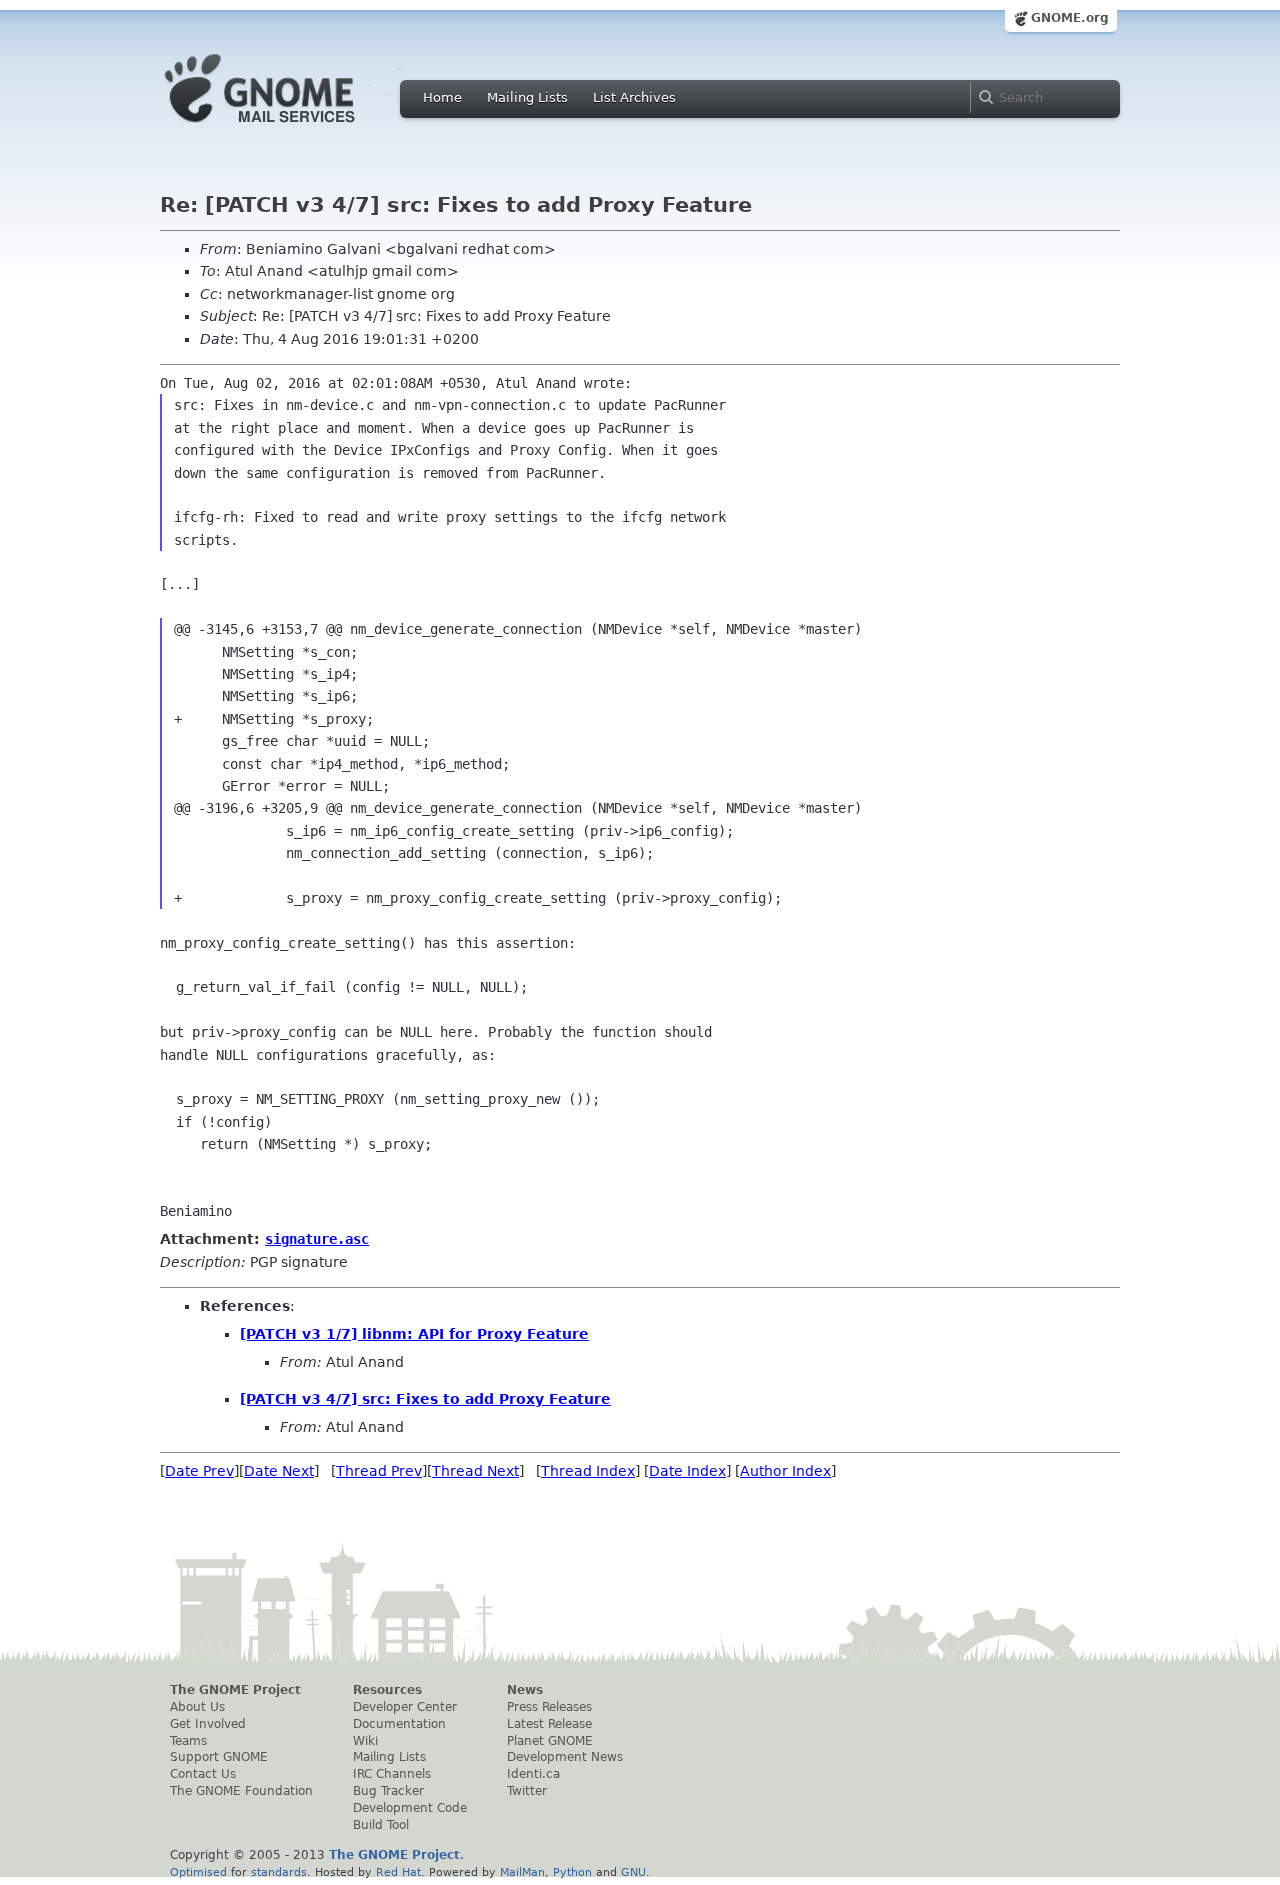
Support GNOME (219, 1757)
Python (572, 1872)
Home (442, 97)
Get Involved (208, 1724)
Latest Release (549, 1724)
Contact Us (203, 1774)
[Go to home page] (290, 128)
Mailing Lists (527, 97)
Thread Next (475, 1471)
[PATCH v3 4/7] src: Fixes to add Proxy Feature (425, 1399)
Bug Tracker (388, 1791)
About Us (197, 1707)
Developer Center (405, 1707)
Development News (565, 1757)
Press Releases (549, 1707)
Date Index (687, 1471)
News (525, 1690)
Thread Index (588, 1471)
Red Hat (398, 1872)
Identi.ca (533, 1774)
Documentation (399, 1724)
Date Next (279, 1471)
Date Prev (199, 1471)
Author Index (785, 1471)
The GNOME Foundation (241, 1791)
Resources (387, 1690)
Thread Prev (379, 1471)
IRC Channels (392, 1774)
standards (279, 1872)
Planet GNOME (550, 1741)
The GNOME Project (235, 1690)
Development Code (410, 1808)
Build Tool (381, 1825)
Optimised (198, 1872)
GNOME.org (1070, 18)
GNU (633, 1872)
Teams (188, 1741)
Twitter (527, 1791)
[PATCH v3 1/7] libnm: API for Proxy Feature (414, 1334)
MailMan (522, 1872)
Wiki (365, 1741)
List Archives (634, 97)
